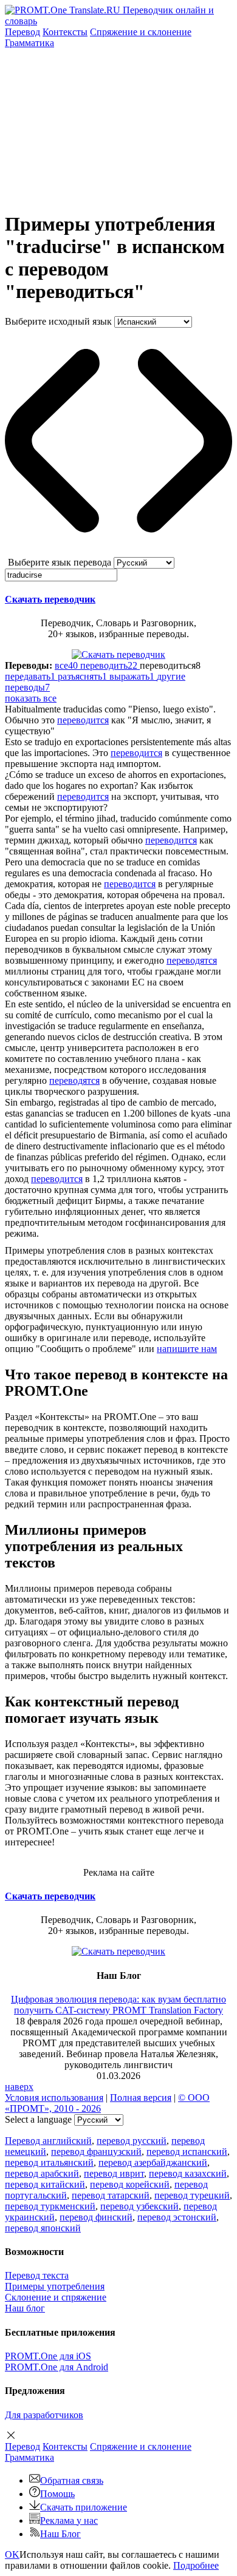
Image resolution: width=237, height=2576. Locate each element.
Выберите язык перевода (60, 562)
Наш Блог (60, 2534)
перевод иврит (114, 2173)
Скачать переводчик (50, 599)
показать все (31, 698)
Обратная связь (72, 2480)
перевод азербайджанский (153, 2162)
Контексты (65, 32)
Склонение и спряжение (56, 2297)
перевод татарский (111, 2195)
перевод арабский (42, 2173)
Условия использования (54, 2098)
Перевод (22, 32)
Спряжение (141, 32)
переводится (83, 720)
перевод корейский (130, 2184)
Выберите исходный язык (58, 321)
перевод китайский (45, 2184)
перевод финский (96, 2217)
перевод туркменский (50, 2206)
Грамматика (29, 43)
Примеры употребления (55, 2286)
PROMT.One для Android (57, 2367)
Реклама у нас (69, 2520)
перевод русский (132, 2141)
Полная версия (141, 2098)
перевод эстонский (177, 2217)
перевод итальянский (49, 2162)
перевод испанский (187, 2152)
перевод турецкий (192, 2195)
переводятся (192, 960)
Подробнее (196, 2565)
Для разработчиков (44, 2415)
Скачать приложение (84, 2507)
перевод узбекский (139, 2206)
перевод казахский (188, 2173)
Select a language (38, 2119)
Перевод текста (37, 2275)
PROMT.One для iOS (48, 2356)
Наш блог (25, 2308)
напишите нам (187, 1349)
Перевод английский (48, 2141)
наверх (19, 2087)
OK (12, 2554)
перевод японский (43, 2228)
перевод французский (96, 2152)
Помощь (57, 2494)
